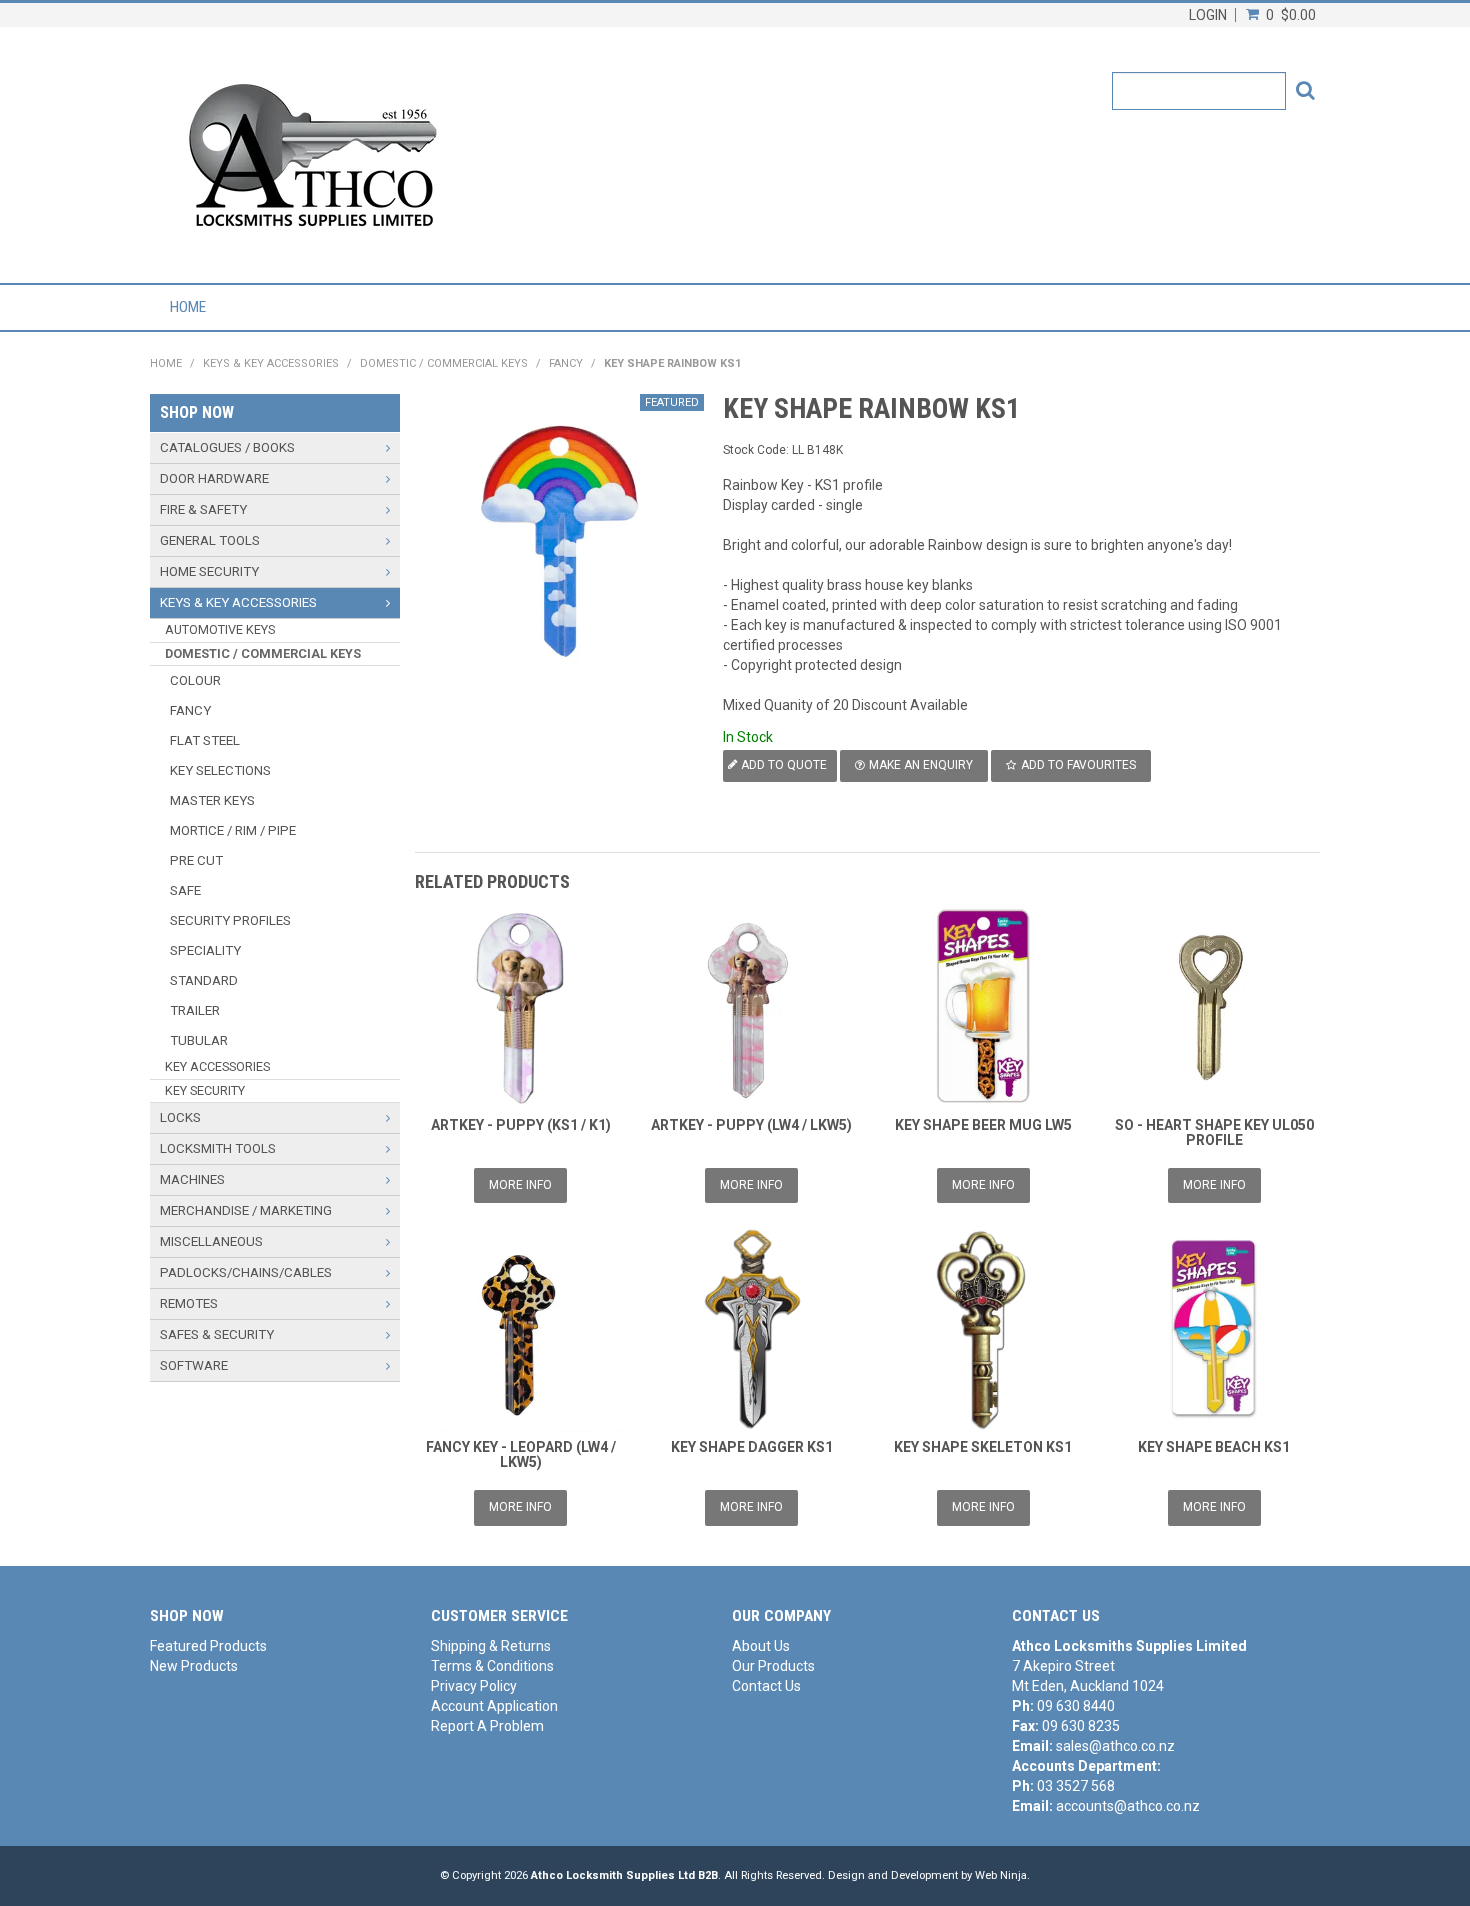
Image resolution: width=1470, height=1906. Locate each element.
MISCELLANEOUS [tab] (211, 1241)
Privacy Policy (474, 1686)
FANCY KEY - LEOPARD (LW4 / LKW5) (521, 1454)
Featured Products (208, 1646)
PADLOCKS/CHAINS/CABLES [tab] (246, 1272)
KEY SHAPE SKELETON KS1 (983, 1447)
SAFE (185, 890)
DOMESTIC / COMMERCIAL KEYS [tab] (263, 653)
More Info (520, 1185)
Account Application (494, 1706)
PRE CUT (196, 860)
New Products (194, 1666)
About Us (761, 1646)
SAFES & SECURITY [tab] (217, 1334)
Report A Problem (487, 1726)
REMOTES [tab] (189, 1303)
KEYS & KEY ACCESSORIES (271, 363)
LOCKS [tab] (180, 1117)
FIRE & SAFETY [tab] (203, 509)
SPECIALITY (205, 950)
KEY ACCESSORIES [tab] (217, 1066)
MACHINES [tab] (192, 1179)
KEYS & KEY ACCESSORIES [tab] (238, 602)
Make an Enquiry (921, 765)
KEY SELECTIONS (220, 770)
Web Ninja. (1002, 1875)
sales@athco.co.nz (1115, 1746)
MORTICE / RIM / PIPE (233, 830)
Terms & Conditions (492, 1666)
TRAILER (195, 1010)
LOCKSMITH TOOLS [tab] (218, 1148)
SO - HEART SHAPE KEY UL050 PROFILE (1214, 1132)
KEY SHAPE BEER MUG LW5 (983, 1125)
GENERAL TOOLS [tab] (210, 540)
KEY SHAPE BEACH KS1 (1214, 1447)
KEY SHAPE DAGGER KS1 (752, 1447)
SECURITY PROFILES (230, 920)
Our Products (773, 1666)
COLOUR (195, 680)
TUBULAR (199, 1040)
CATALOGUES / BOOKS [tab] (227, 447)
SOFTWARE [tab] (194, 1365)
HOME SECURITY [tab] (209, 571)
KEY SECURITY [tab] (205, 1090)
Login (1208, 15)
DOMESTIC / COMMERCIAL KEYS (444, 363)
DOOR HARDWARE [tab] (214, 478)
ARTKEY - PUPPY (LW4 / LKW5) (751, 1125)
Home (188, 307)
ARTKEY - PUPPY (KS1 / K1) (521, 1125)
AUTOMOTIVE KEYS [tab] (220, 629)
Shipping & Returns (491, 1646)
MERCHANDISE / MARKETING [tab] (246, 1210)
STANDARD (204, 980)
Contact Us (766, 1686)
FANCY (566, 363)
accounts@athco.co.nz (1128, 1806)
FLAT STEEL (205, 740)
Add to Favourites (1078, 765)
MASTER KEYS (212, 800)
